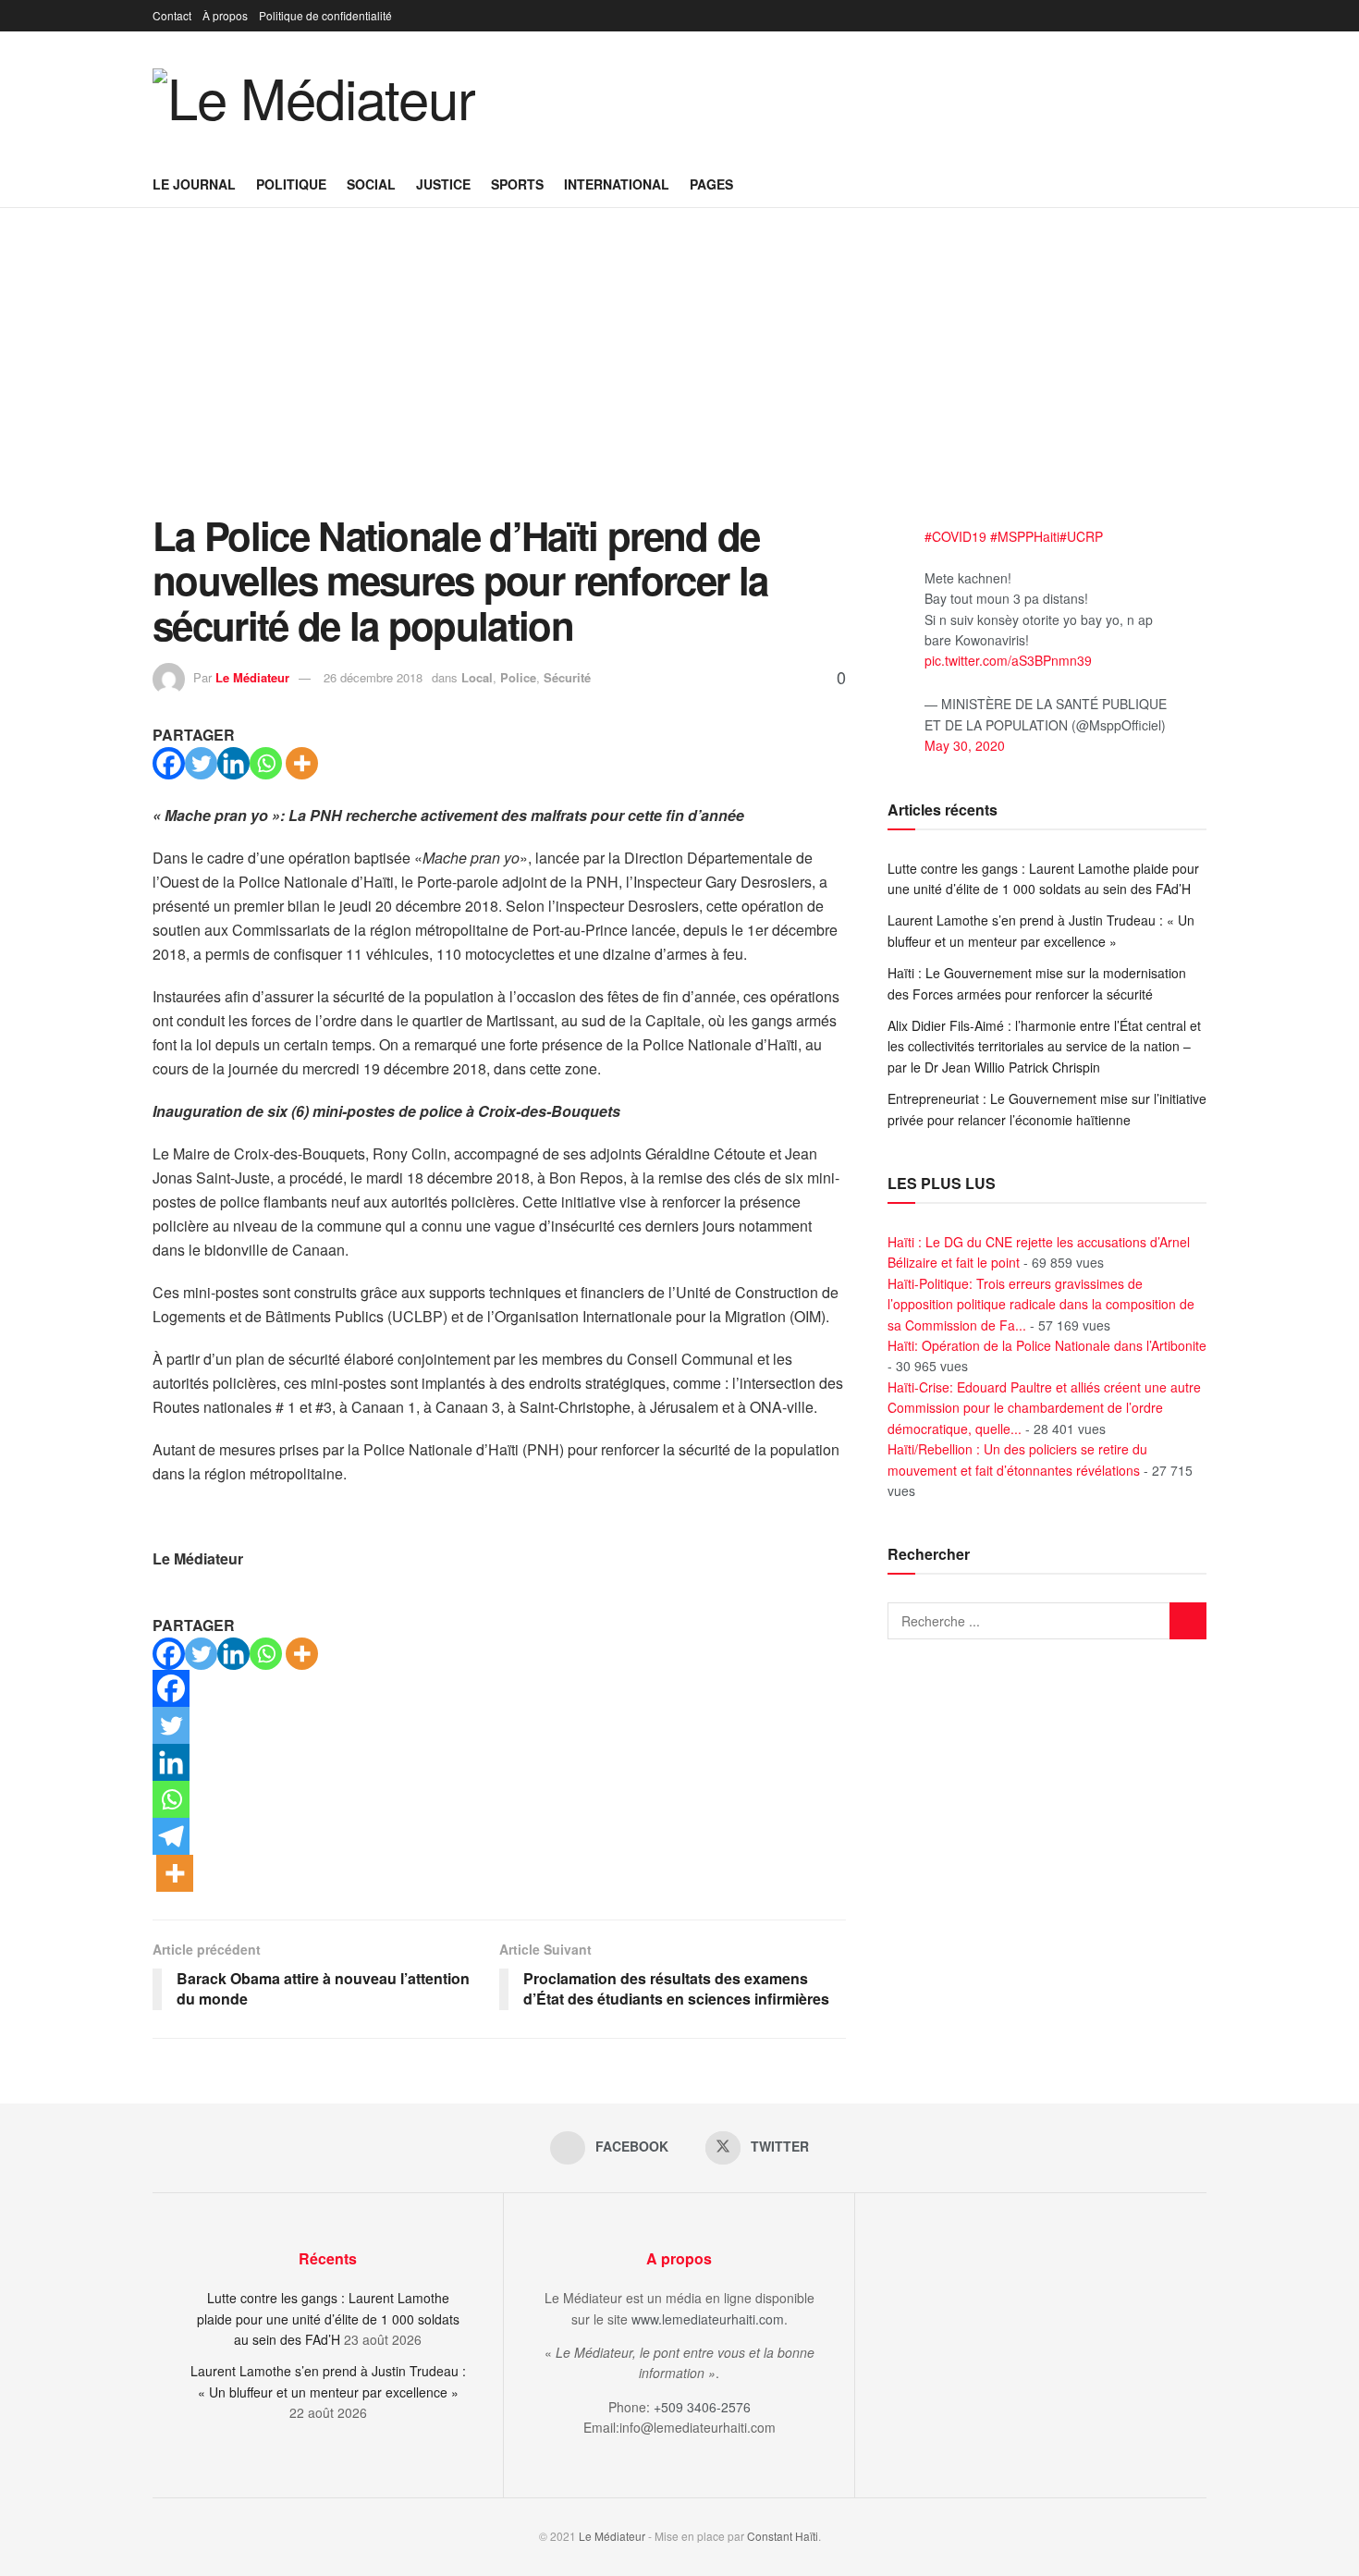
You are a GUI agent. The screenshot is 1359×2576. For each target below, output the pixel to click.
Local (477, 677)
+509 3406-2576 (702, 2407)
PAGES (711, 184)
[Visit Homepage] (314, 96)
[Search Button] (1200, 184)
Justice (443, 184)
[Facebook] (169, 763)
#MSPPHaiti (1025, 536)
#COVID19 (955, 536)
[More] (302, 763)
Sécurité (567, 677)
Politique (291, 184)
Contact (172, 15)
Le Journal (194, 184)
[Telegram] (171, 1836)
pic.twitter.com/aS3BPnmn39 (1008, 660)
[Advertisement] (679, 374)
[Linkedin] (233, 763)
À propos (225, 15)
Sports (517, 184)
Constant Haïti (783, 2536)
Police (518, 677)
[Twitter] (201, 763)
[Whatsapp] (266, 763)
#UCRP (1081, 536)
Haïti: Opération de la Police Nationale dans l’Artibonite (1047, 1345)
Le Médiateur (252, 677)
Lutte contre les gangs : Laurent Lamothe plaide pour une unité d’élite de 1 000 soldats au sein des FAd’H (328, 2318)
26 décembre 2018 (373, 677)
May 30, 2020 (965, 745)
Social (371, 184)
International (617, 184)
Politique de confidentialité (325, 15)
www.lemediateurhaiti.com (708, 2319)
